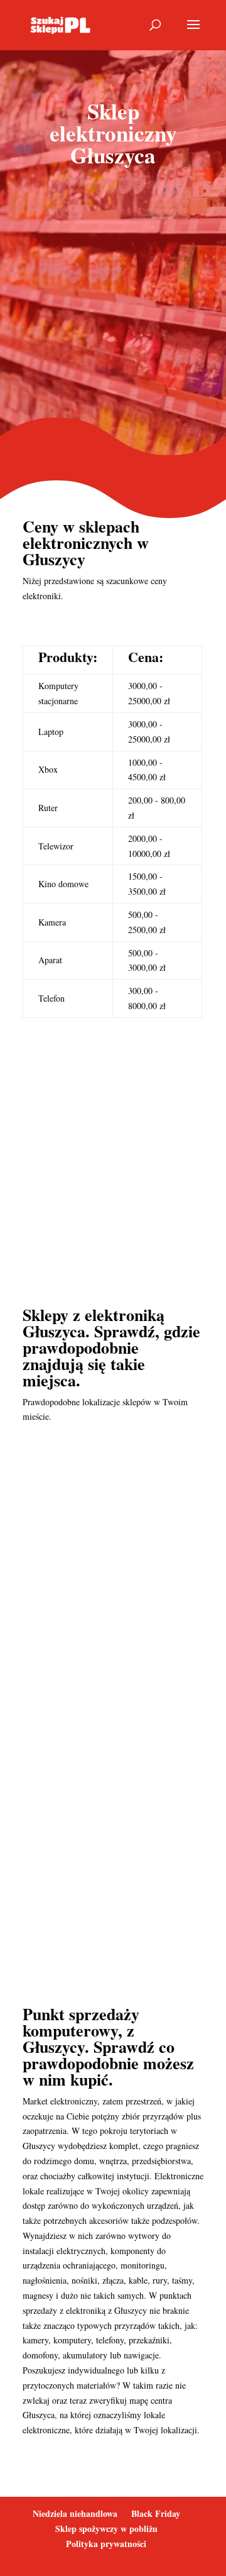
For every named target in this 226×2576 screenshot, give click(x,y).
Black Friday (156, 2513)
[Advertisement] (113, 304)
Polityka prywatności (106, 2544)
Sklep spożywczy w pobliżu (106, 2529)
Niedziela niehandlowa (75, 2513)
